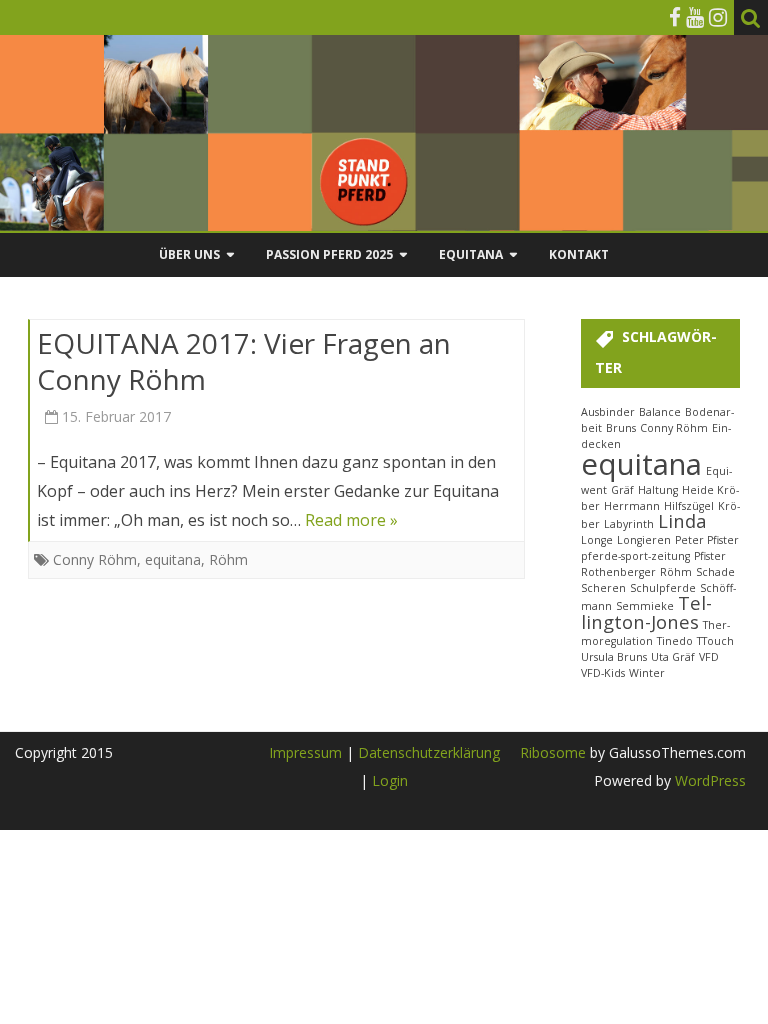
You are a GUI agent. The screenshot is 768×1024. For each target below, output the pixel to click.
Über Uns (189, 254)
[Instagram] (718, 17)
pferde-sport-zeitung (635, 556)
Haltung (658, 490)
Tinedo (675, 641)
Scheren (603, 588)
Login (390, 780)
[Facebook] (675, 17)
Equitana (471, 254)
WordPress (708, 780)
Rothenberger (618, 572)
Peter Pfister (707, 540)
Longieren (644, 540)
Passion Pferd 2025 (329, 254)
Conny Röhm (95, 559)
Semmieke (645, 606)
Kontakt (579, 254)
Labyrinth (629, 524)
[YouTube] (695, 17)
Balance (660, 412)
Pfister (710, 556)
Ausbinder (608, 412)
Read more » (351, 520)
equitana (173, 559)
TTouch (715, 641)
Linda (682, 520)
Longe (597, 540)
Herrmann (632, 506)
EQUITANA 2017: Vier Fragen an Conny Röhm (244, 361)
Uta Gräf (673, 657)
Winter (647, 673)
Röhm (228, 559)
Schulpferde (663, 588)
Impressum (305, 752)
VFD (709, 657)
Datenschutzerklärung (429, 752)
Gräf (622, 490)
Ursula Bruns (614, 657)
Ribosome (553, 752)
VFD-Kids (603, 673)
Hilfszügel (689, 506)
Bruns (621, 428)
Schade (715, 572)
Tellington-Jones (646, 611)
